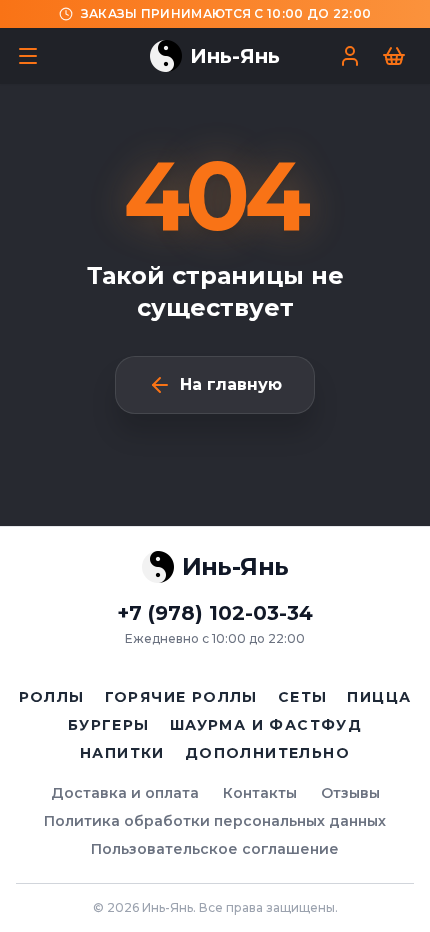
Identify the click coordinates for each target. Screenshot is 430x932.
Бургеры (109, 725)
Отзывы (350, 793)
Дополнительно (267, 753)
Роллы (52, 697)
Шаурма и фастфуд (266, 725)
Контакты (260, 793)
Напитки (122, 753)
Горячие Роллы (181, 697)
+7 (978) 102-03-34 (215, 613)
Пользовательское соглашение (215, 849)
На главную (231, 384)
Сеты (303, 697)
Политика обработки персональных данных (215, 821)
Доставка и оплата (125, 793)
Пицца (379, 697)
